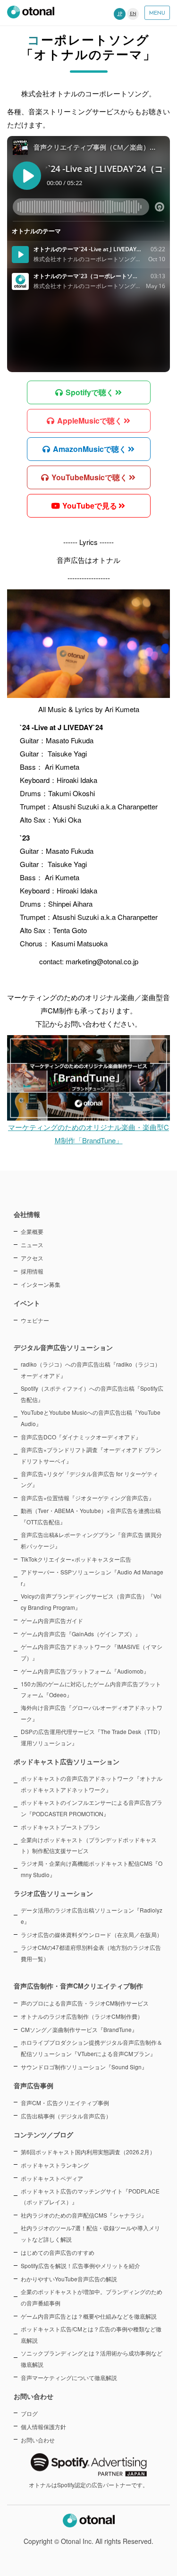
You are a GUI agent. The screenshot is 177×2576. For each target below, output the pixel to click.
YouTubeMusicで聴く (88, 477)
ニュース (32, 1245)
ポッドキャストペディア (52, 2178)
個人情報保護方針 (43, 2427)
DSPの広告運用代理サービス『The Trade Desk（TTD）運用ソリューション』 (92, 1737)
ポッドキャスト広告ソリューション (67, 1761)
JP (120, 14)
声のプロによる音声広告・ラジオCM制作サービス (85, 2003)
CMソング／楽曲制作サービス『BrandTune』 (79, 2029)
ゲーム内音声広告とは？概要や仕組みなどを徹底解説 (89, 2316)
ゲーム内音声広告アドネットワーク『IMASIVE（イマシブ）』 (92, 1652)
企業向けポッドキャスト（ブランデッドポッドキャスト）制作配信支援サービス (89, 1845)
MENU (157, 13)
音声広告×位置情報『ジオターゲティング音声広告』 (88, 1498)
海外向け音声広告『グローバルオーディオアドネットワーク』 (92, 1713)
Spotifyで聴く (89, 392)
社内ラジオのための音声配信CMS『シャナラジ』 (84, 2215)
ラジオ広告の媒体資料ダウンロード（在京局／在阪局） (92, 1934)
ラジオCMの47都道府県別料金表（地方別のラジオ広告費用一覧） (91, 1953)
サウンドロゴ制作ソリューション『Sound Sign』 (84, 2067)
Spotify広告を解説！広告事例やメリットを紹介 (80, 2266)
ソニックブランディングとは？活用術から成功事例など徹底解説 (92, 2359)
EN (133, 14)
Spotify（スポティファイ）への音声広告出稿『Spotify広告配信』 (92, 1394)
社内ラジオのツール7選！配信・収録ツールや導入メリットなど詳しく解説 (90, 2233)
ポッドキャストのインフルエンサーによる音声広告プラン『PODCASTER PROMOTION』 (92, 1808)
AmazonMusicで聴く (89, 449)
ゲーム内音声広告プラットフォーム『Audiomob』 (85, 1671)
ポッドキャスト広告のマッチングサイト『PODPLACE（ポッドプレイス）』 (90, 2197)
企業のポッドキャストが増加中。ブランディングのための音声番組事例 (92, 2297)
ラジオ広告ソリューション (53, 1893)
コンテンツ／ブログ (43, 2134)
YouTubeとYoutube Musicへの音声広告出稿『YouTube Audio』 (91, 1418)
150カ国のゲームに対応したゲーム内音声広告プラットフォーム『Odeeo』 (91, 1689)
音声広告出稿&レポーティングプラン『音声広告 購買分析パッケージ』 (91, 1540)
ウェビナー (35, 1320)
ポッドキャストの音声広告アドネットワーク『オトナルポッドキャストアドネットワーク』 (92, 1784)
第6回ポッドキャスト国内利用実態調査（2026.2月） (88, 2152)
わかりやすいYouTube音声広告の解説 (69, 2279)
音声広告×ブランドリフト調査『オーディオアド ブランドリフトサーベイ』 (91, 1455)
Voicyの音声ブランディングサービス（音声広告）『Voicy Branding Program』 (91, 1602)
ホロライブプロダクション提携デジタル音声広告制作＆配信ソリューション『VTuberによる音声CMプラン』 (92, 2048)
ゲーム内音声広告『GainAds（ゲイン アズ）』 (81, 1634)
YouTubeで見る (89, 506)
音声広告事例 (34, 2085)
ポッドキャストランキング (55, 2165)
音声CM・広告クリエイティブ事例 (65, 2103)
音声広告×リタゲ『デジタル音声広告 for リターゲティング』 (89, 1479)
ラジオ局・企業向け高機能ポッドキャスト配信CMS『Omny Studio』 (92, 1869)
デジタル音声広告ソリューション (63, 1347)
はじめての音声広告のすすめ (58, 2252)
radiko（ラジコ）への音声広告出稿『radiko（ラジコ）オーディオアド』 (91, 1370)
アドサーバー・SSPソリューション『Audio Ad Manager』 (92, 1577)
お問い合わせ (38, 2440)
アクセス (32, 1258)
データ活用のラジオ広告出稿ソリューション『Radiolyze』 (92, 1916)
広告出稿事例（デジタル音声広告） (66, 2116)
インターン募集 (41, 1284)
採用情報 (32, 1271)
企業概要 (32, 1231)
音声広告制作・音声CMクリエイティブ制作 (78, 1986)
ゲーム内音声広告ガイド (52, 1620)
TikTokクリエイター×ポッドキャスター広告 (76, 1559)
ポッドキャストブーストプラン (60, 1827)
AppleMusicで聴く (89, 421)
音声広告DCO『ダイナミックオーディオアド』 (81, 1437)
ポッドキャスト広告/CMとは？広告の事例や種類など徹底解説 (91, 2334)
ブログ (29, 2413)
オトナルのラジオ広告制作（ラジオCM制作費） (82, 2016)
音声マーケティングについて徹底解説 (69, 2377)
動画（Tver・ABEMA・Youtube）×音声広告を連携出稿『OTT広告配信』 (91, 1516)
